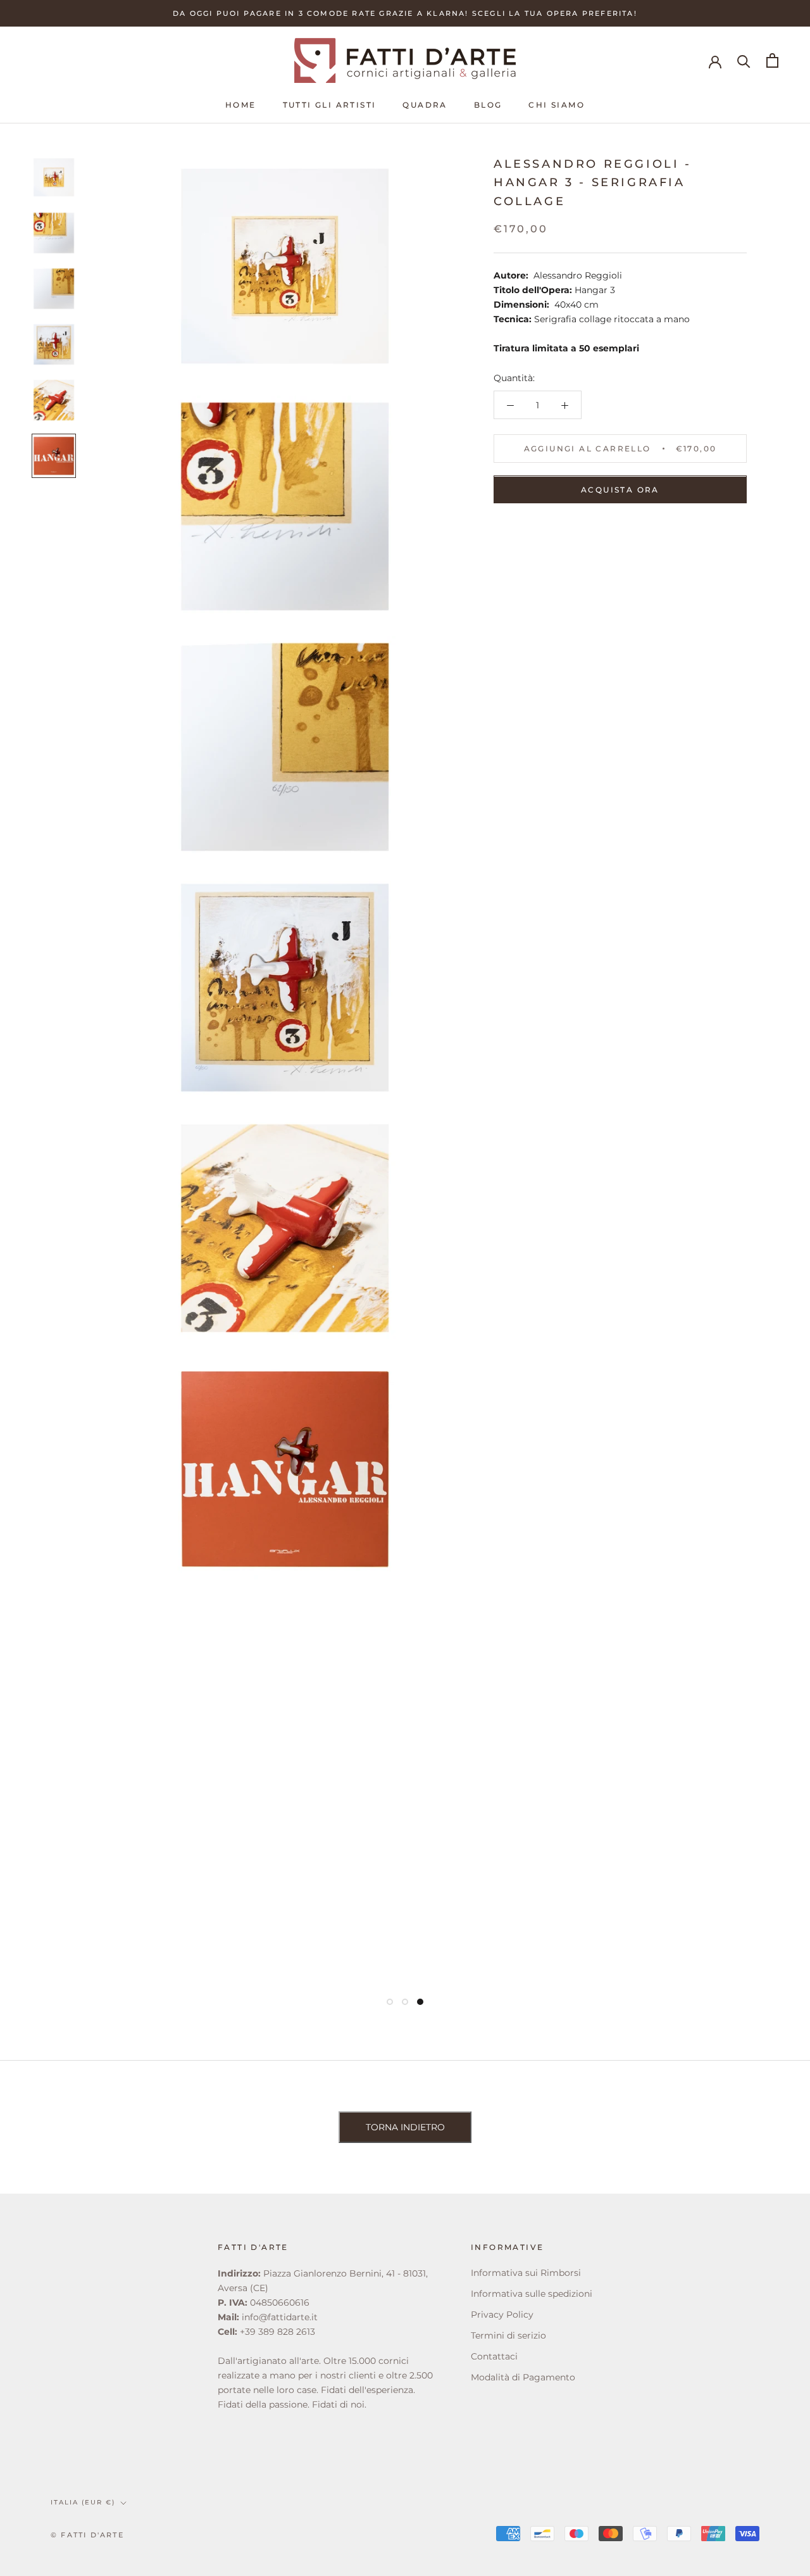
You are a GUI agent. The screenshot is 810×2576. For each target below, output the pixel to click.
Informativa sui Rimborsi (526, 2273)
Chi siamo (557, 105)
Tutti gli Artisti (330, 105)
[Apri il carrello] (772, 60)
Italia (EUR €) (83, 2502)
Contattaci (494, 2356)
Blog (488, 105)
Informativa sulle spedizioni (532, 2294)
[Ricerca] (744, 60)
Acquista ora (620, 490)
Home (241, 105)
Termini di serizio (508, 2335)
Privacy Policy (502, 2315)
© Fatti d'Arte (87, 2535)
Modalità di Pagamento (523, 2377)
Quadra (425, 105)
